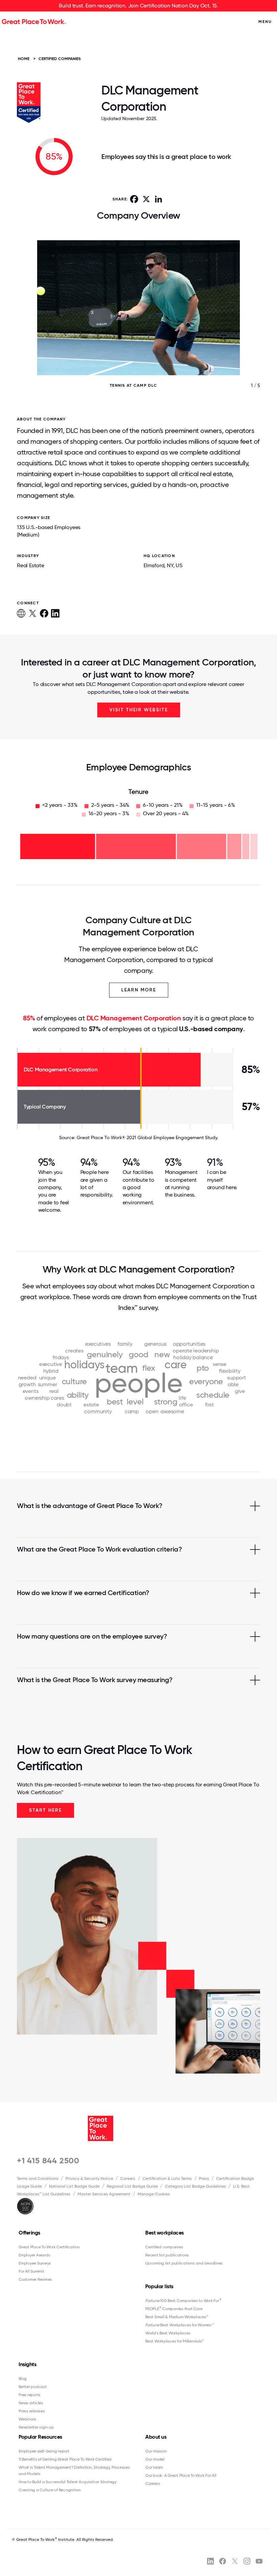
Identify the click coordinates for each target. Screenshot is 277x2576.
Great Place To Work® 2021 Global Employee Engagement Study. (147, 1138)
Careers (128, 2178)
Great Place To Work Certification (49, 2247)
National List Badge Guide (74, 2186)
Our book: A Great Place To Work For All (181, 2475)
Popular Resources (40, 2437)
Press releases (32, 2411)
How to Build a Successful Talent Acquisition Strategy (68, 2482)
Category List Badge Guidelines (195, 2186)
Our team (154, 2467)
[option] (138, 321)
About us (156, 2437)
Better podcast (33, 2387)
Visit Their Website (139, 710)
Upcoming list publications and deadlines (184, 2263)
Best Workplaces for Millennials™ (175, 2341)
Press (204, 2178)
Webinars (27, 2419)
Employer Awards (34, 2255)
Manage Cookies (154, 2194)
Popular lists (159, 2286)
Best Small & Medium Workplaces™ (177, 2317)
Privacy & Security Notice (89, 2178)
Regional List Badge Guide (132, 2186)
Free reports (30, 2395)
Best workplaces (165, 2233)
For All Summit (31, 2271)
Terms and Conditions (38, 2178)
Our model (155, 2459)
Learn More (139, 990)
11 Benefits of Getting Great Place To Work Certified (65, 2459)
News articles (31, 2403)
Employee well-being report (44, 2451)
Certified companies (164, 2247)
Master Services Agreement (104, 2194)
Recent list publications (167, 2255)
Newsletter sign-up (36, 2427)
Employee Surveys (35, 2263)
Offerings (29, 2233)
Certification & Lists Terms (167, 2178)
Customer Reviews (35, 2279)
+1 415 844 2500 (48, 2160)
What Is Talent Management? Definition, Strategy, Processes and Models (74, 2471)
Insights (27, 2364)
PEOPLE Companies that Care (174, 2309)
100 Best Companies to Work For (183, 2301)
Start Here (45, 1810)
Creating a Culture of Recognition (50, 2490)
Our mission (156, 2451)
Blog (23, 2379)
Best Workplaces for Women (179, 2325)
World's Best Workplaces (168, 2333)
